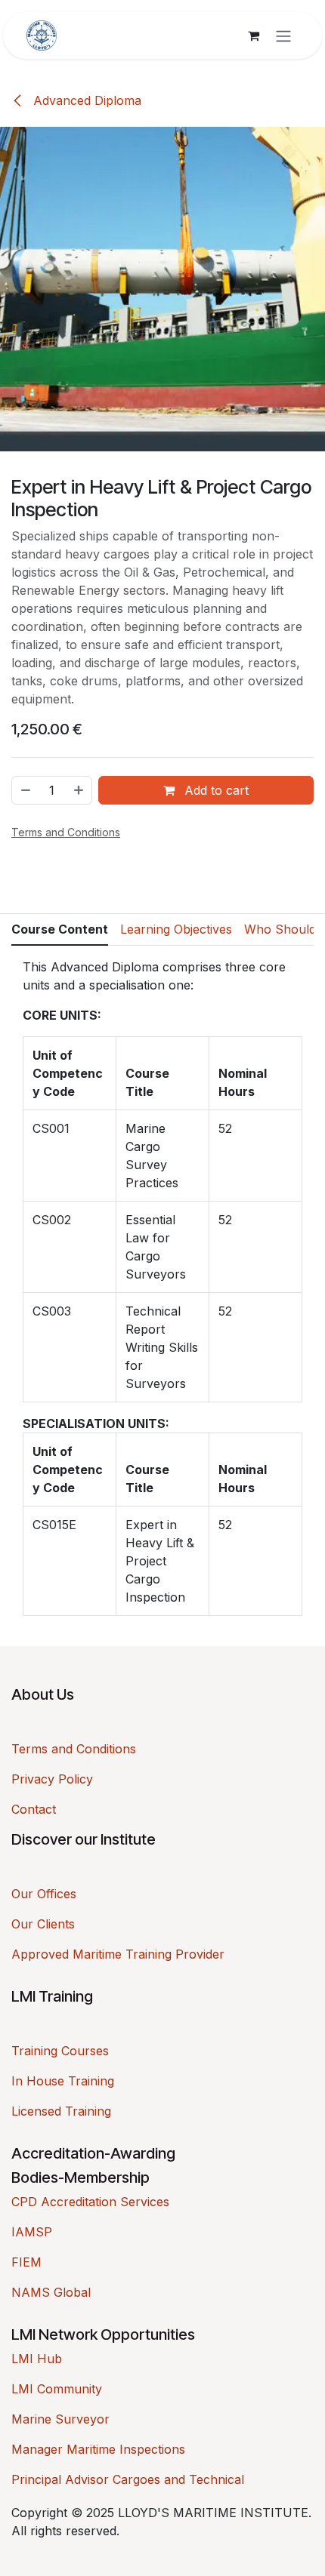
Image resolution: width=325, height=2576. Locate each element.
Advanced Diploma (85, 100)
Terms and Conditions (74, 1749)
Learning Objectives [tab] (176, 929)
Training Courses (60, 2051)
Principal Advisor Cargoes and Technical (128, 2479)
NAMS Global (51, 2292)
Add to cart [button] (215, 790)
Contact (34, 1809)
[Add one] (79, 790)
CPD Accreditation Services (90, 2202)
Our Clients (43, 1924)
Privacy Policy (52, 1779)
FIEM (26, 2262)
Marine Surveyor (60, 2419)
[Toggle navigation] (283, 35)
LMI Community (57, 2389)
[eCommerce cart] (253, 35)
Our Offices (44, 1894)
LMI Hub (37, 2359)
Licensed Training (61, 2111)
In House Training (63, 2081)
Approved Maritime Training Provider (118, 1954)
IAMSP (32, 2232)
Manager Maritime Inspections (98, 2449)
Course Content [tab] (60, 929)
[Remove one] (25, 790)
